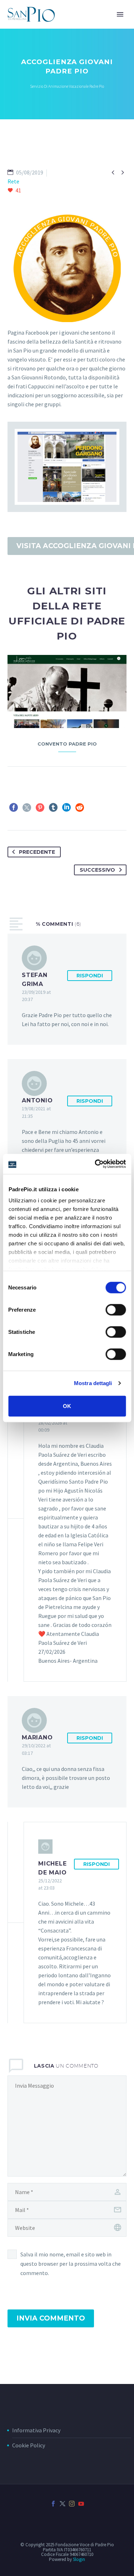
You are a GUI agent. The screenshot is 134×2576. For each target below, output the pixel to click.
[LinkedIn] (66, 808)
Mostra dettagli (93, 1383)
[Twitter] (27, 808)
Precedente (37, 852)
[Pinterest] (40, 808)
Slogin (79, 2559)
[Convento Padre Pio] (67, 691)
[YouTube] (81, 2504)
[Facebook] (14, 808)
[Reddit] (80, 808)
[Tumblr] (53, 808)
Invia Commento (51, 2318)
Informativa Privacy (36, 2430)
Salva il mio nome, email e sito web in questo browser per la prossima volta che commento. (71, 2264)
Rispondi (90, 976)
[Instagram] (72, 2504)
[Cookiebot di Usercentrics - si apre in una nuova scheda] (95, 1164)
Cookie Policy (29, 2445)
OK (67, 1406)
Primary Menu (120, 14)
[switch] (116, 1309)
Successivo (97, 870)
